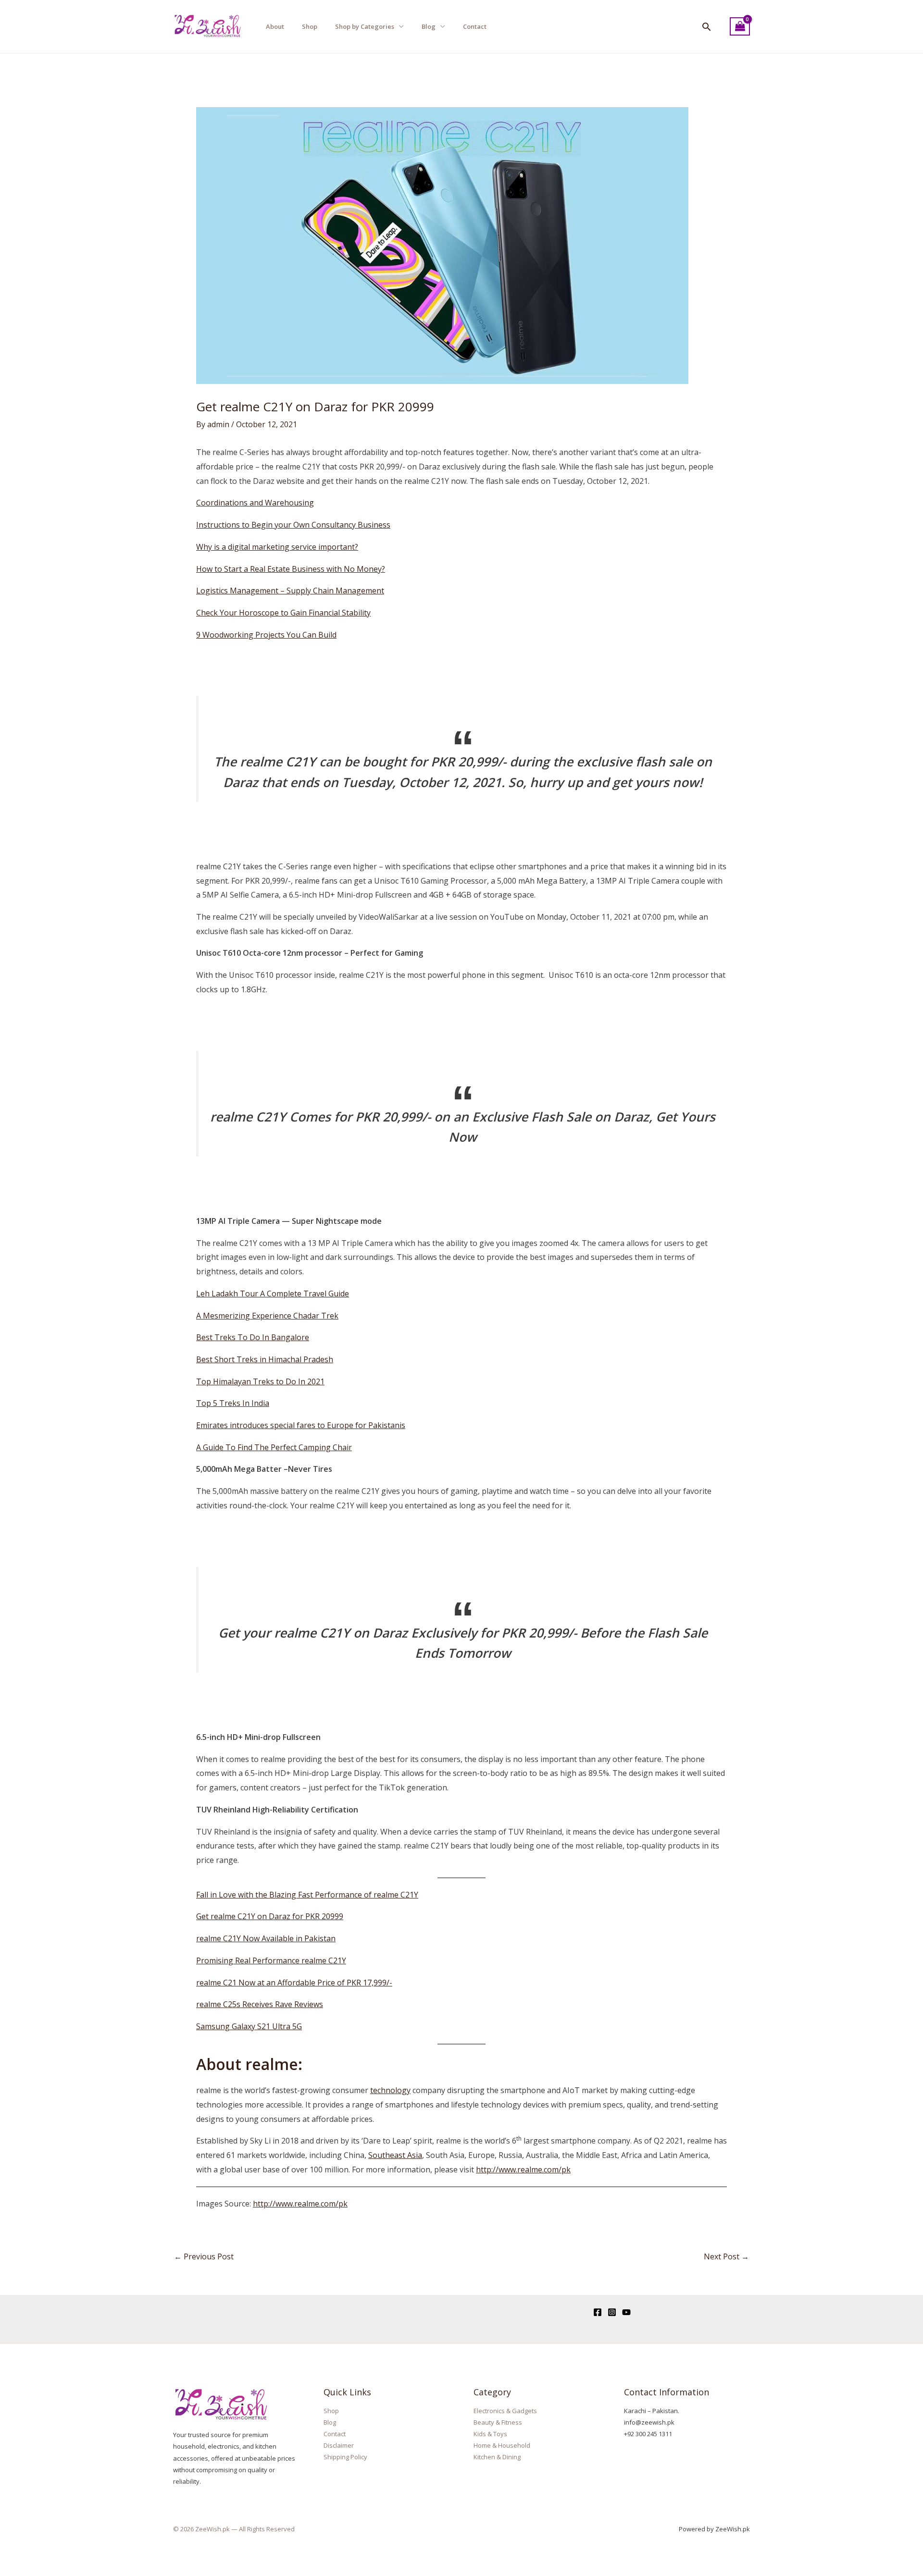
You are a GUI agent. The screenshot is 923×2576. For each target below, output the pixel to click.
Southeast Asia (395, 2155)
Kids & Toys (490, 2434)
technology (390, 2090)
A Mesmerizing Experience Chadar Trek (267, 1316)
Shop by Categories (365, 26)
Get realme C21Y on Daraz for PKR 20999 (270, 1916)
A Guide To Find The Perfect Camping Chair (274, 1447)
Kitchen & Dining (497, 2457)
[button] (707, 27)
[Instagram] (612, 2312)
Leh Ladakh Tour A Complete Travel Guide (273, 1294)
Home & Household (502, 2445)
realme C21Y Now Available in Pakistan (266, 1938)
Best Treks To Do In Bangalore (253, 1337)
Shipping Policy (345, 2457)
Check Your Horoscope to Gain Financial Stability (283, 613)
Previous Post (204, 2256)
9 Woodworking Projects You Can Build (266, 635)
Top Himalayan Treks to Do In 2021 (260, 1381)
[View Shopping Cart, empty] (740, 27)
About (275, 26)
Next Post (726, 2256)
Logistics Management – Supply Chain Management (290, 591)
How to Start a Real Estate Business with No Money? (291, 569)
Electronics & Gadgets (505, 2411)
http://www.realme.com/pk (523, 2169)
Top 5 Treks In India (233, 1403)
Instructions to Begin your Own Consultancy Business (293, 525)
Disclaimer (339, 2445)
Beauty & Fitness (498, 2422)
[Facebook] (598, 2312)
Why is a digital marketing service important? (277, 547)
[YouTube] (626, 2312)
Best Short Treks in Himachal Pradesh (265, 1359)
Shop (310, 26)
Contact (475, 26)
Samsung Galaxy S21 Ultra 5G (249, 2026)
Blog (429, 26)
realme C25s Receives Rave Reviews (260, 2004)
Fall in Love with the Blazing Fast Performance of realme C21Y (307, 1895)
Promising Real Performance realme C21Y (271, 1960)
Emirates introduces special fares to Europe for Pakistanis (301, 1425)
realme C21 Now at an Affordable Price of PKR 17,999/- (294, 1983)
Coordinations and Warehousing (255, 503)
